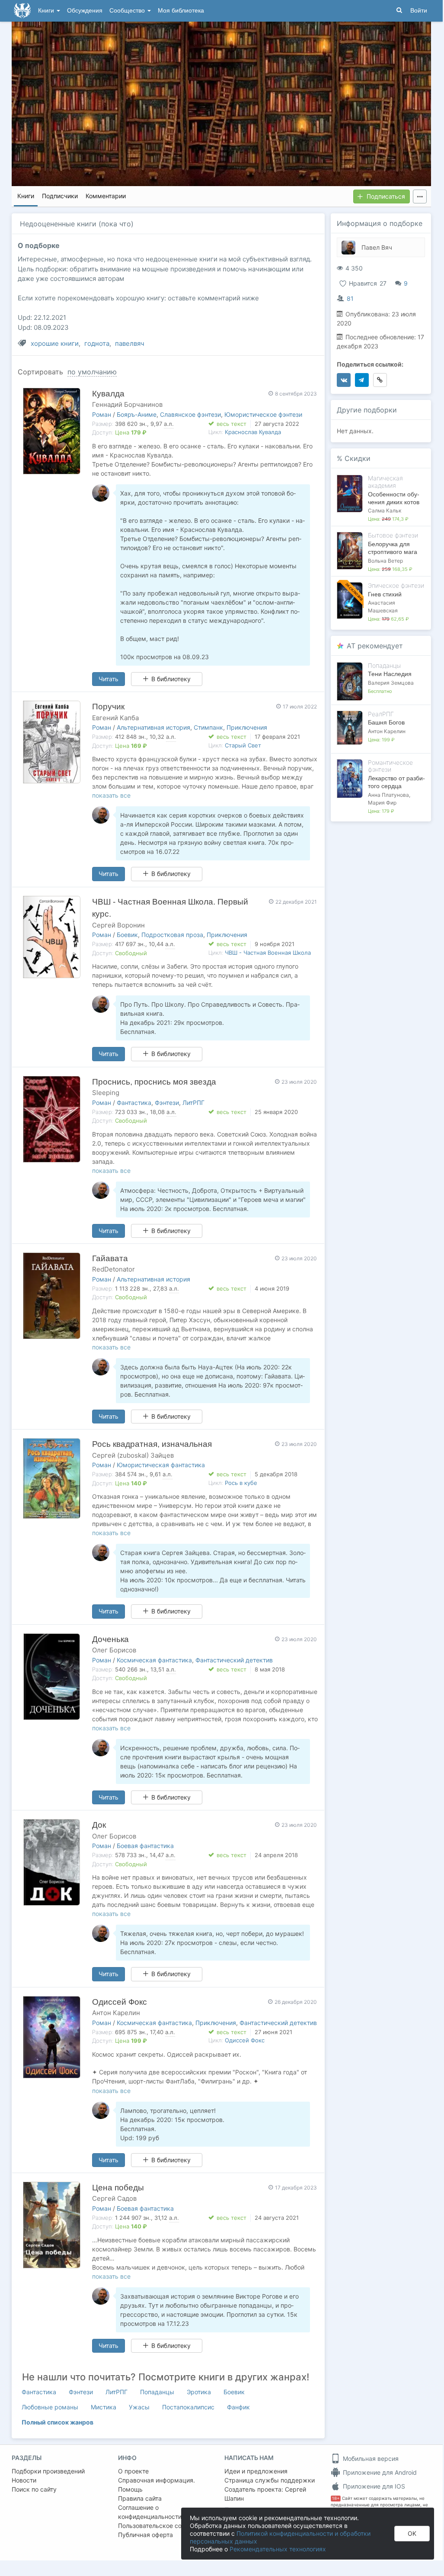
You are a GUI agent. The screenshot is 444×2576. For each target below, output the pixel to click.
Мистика (104, 2407)
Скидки (358, 458)
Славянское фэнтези (190, 414)
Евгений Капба (115, 718)
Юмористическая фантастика (161, 1465)
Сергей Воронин (118, 925)
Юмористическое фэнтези (263, 414)
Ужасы (139, 2407)
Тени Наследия (390, 674)
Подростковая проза (172, 935)
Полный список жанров (57, 2422)
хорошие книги (55, 343)
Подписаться (386, 196)
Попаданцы (157, 2392)
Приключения (247, 727)
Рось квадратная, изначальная (152, 1444)
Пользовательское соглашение (164, 2526)
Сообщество (128, 11)
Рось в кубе (241, 1483)
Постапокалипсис (188, 2407)
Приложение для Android (379, 2472)
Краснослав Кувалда (253, 432)
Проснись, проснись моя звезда (154, 1082)
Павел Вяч (377, 247)
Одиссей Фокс (120, 2002)
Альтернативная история (153, 727)
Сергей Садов (114, 2198)
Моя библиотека (181, 11)
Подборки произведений (48, 2471)
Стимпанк (208, 727)
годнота (97, 343)
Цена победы (118, 2188)
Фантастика (134, 1103)
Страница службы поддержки (270, 2480)
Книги (47, 11)
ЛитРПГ (193, 1103)
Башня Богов (386, 722)
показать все (111, 795)
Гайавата (110, 1258)
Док (99, 1825)
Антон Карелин (116, 2013)
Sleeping (106, 1093)
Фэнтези (167, 1103)
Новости (24, 2480)
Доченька (110, 1639)
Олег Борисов (114, 1650)
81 (350, 298)
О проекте (133, 2471)
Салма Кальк (385, 510)
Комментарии (106, 196)
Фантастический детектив (234, 1660)
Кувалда (108, 394)
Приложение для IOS (373, 2486)
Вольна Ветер (385, 561)
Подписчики (60, 196)
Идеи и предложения (256, 2471)
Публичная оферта (145, 2535)
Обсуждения (85, 11)
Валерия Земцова (391, 683)
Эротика (199, 2392)
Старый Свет (243, 745)
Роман (102, 414)
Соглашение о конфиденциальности (150, 2512)
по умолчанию (92, 372)
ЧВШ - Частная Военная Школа (268, 953)
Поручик (108, 707)
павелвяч (130, 343)
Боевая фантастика (145, 1846)
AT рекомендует (375, 646)
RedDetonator (113, 1269)
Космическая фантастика (154, 1660)
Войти (419, 11)
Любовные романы (50, 2407)
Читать (109, 679)
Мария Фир (382, 803)
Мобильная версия (370, 2458)
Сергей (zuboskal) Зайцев (133, 1455)
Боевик (127, 935)
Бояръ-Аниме (137, 414)
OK (412, 2533)
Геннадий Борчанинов (127, 404)
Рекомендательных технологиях (278, 2549)
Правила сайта (140, 2498)
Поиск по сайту (34, 2489)
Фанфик (238, 2407)
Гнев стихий (385, 594)
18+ (336, 2498)
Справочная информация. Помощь (157, 2485)
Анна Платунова (388, 795)
